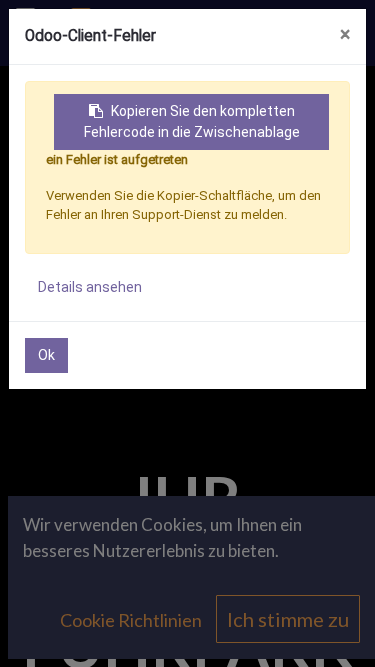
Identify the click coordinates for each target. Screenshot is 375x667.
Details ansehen (90, 287)
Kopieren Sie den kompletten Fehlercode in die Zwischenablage (192, 121)
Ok (46, 355)
